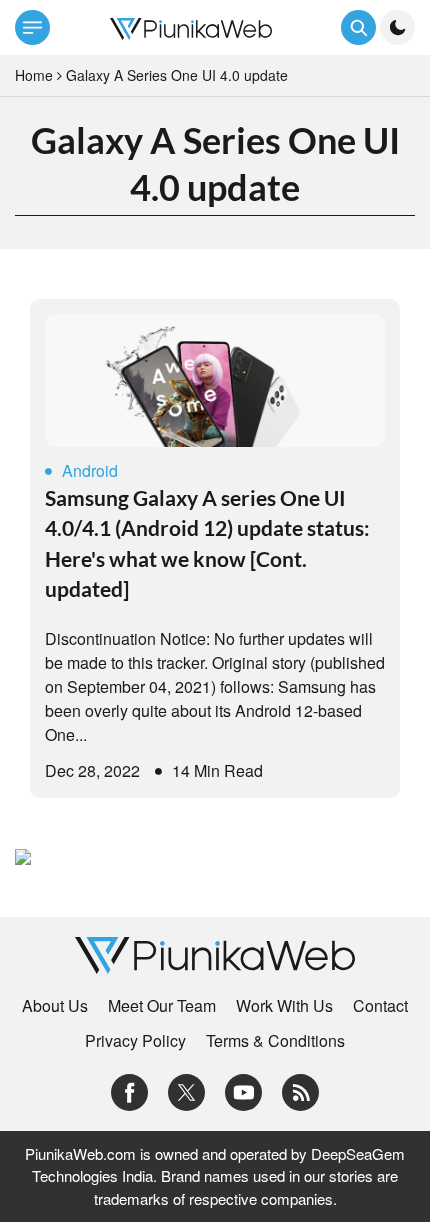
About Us (55, 1006)
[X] (186, 1090)
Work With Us (284, 1006)
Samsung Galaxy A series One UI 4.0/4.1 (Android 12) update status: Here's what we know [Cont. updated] (207, 543)
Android (90, 470)
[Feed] (300, 1090)
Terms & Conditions (275, 1041)
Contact (380, 1006)
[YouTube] (243, 1090)
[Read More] (215, 380)
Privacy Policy (135, 1041)
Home (34, 75)
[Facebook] (129, 1090)
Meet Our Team (162, 1006)
